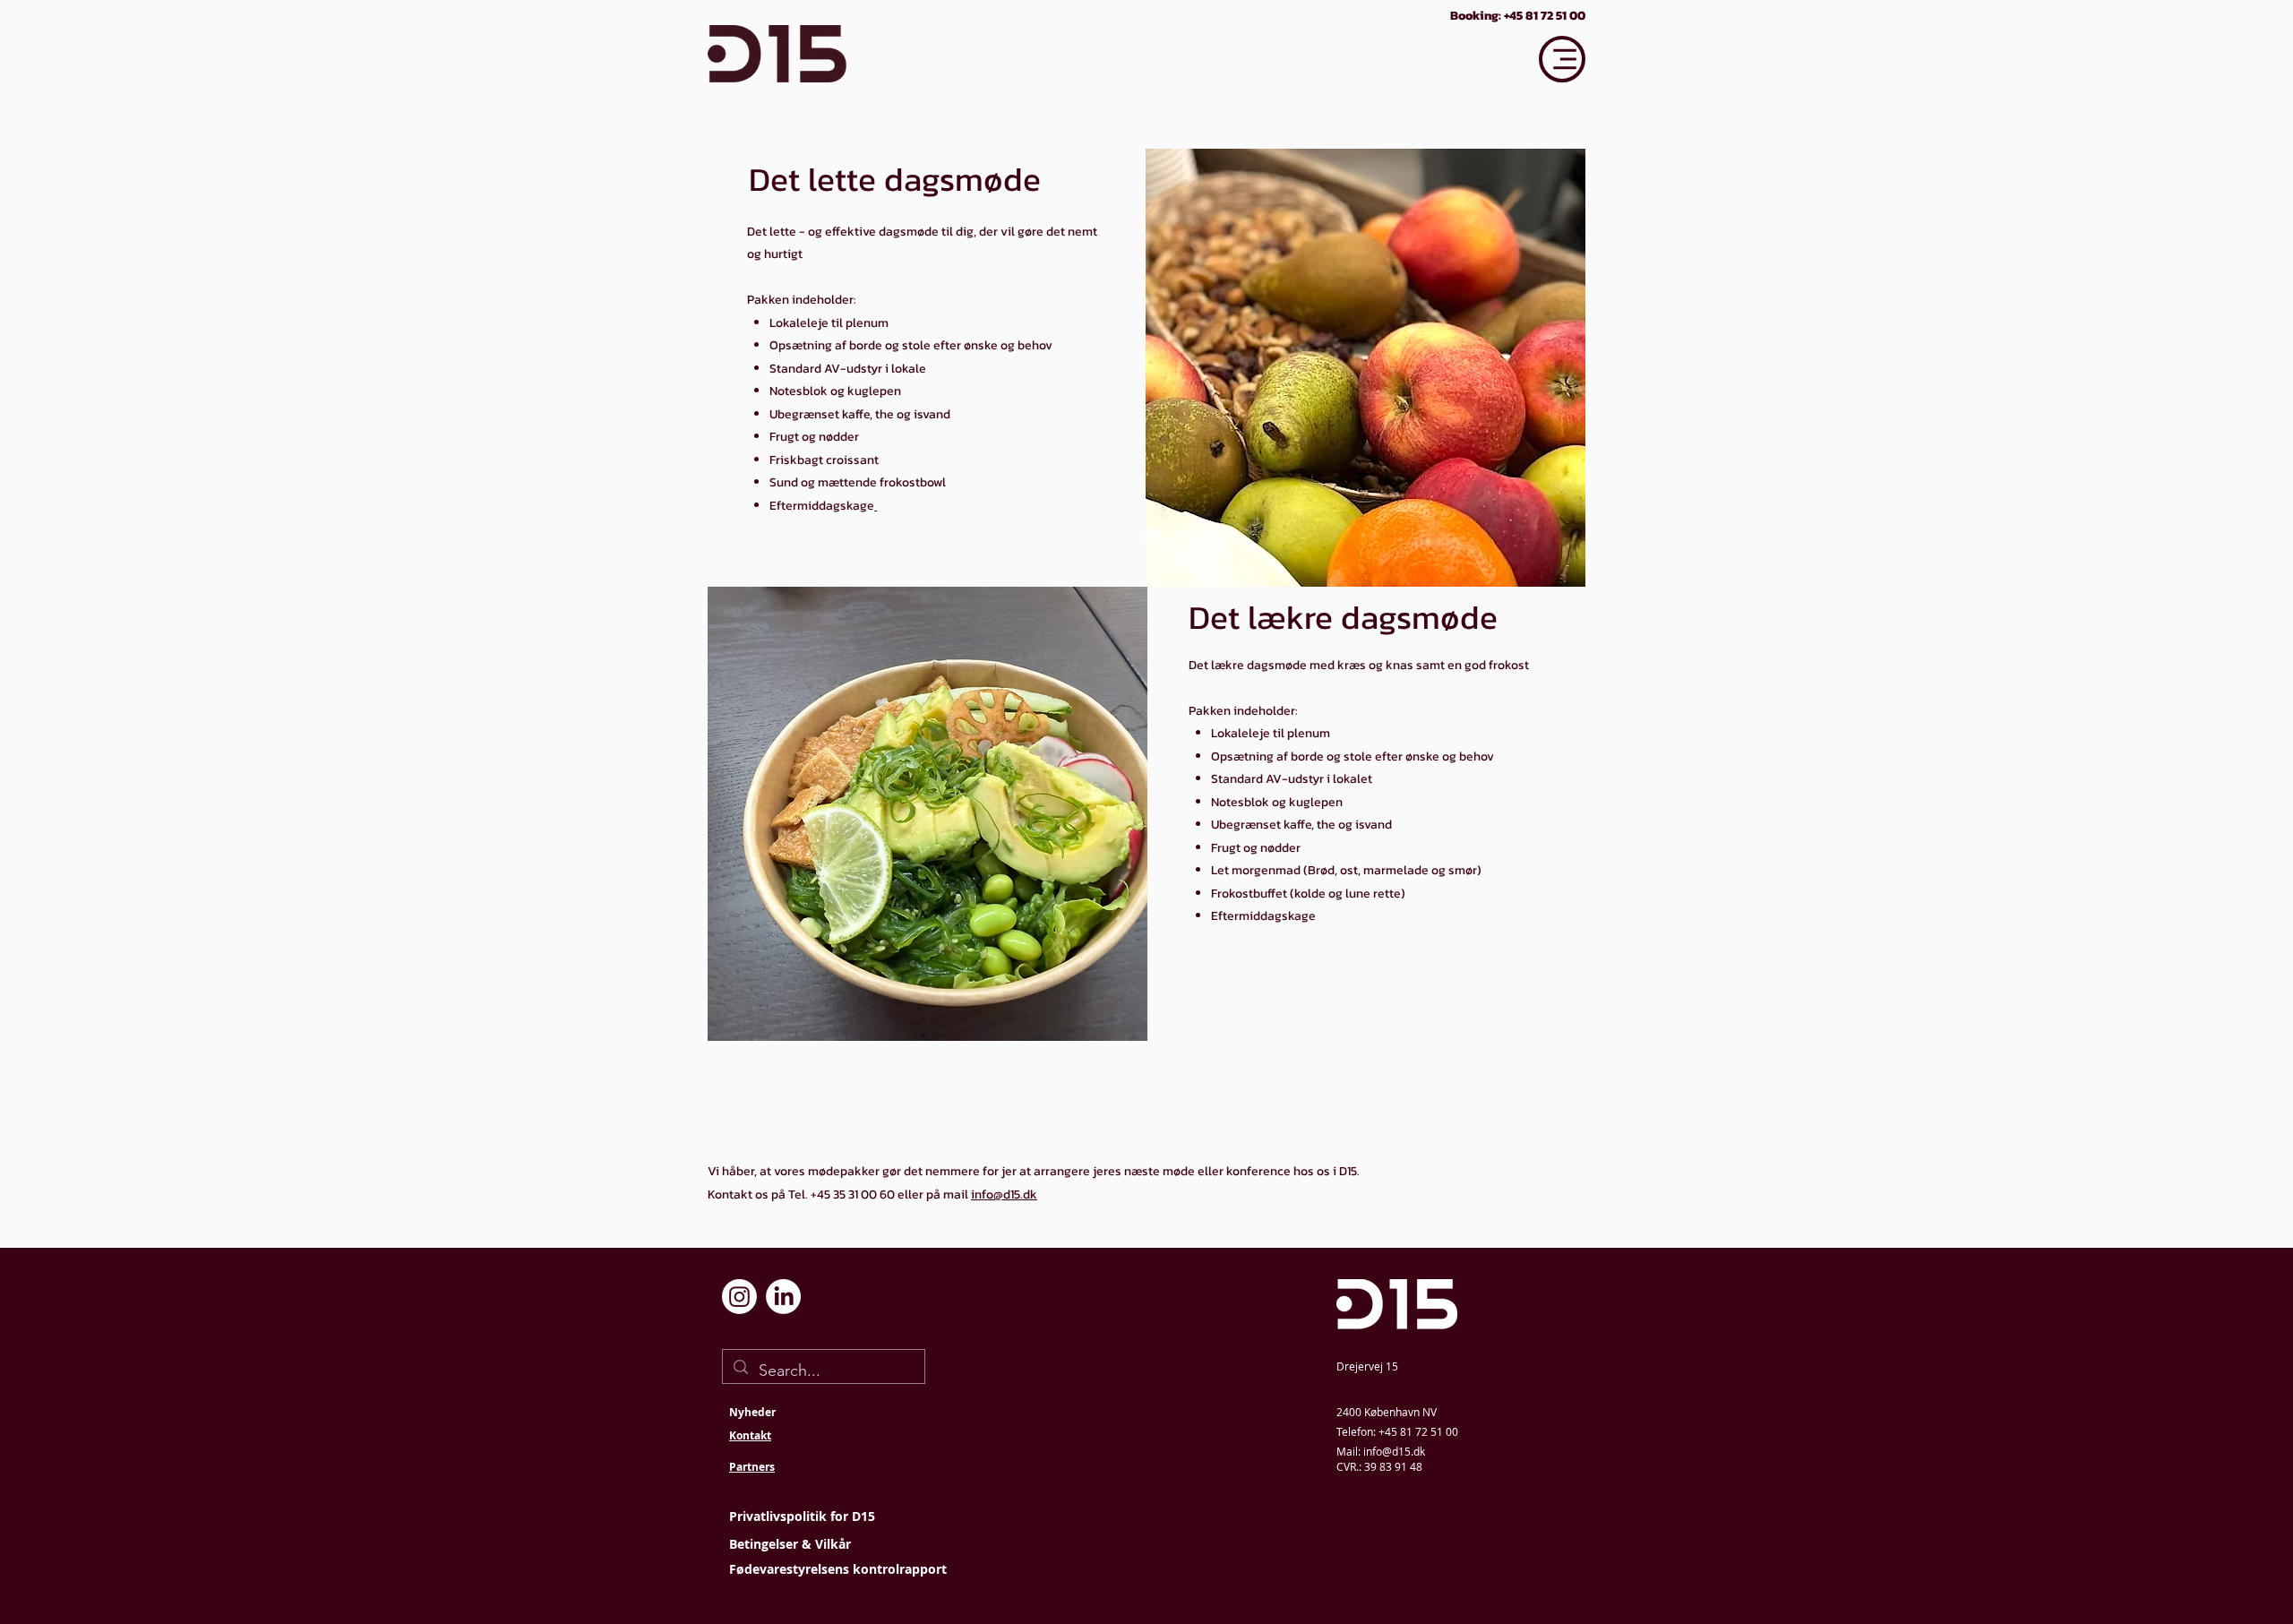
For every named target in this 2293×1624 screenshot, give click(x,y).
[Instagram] (739, 1297)
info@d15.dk (1004, 1194)
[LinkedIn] (783, 1297)
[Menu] (1562, 59)
